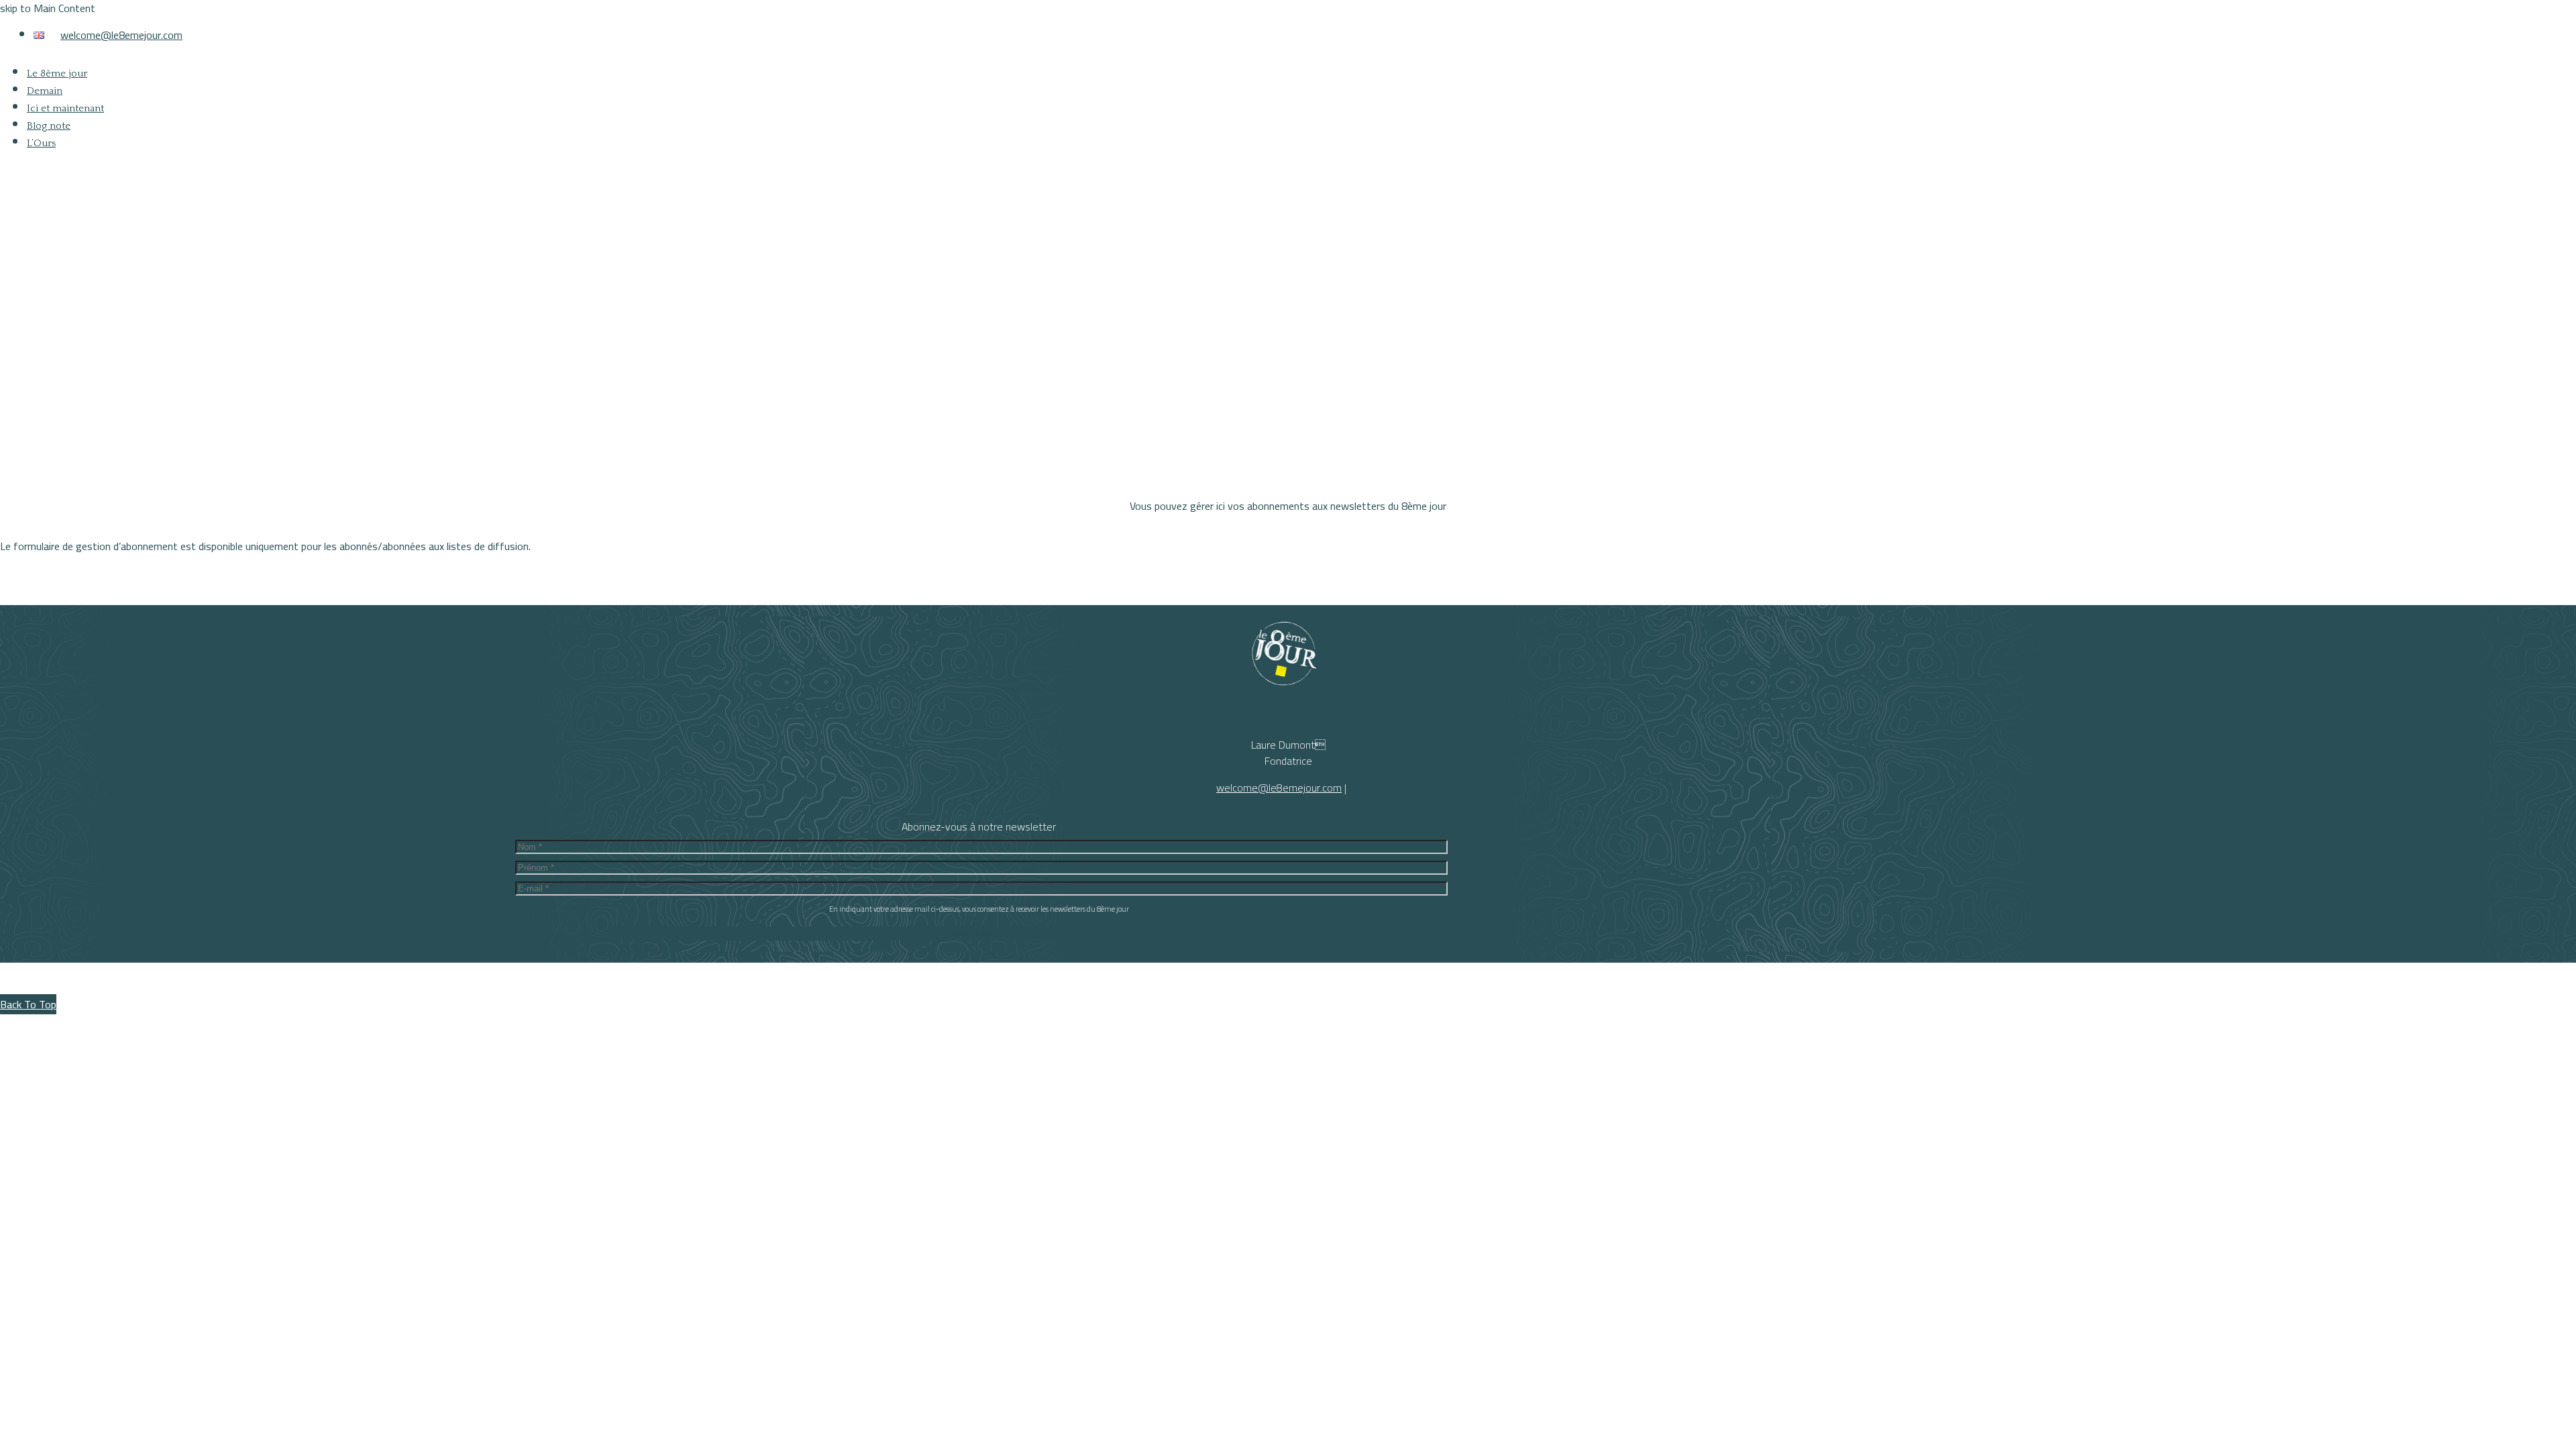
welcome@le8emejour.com (121, 35)
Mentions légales (1347, 1417)
